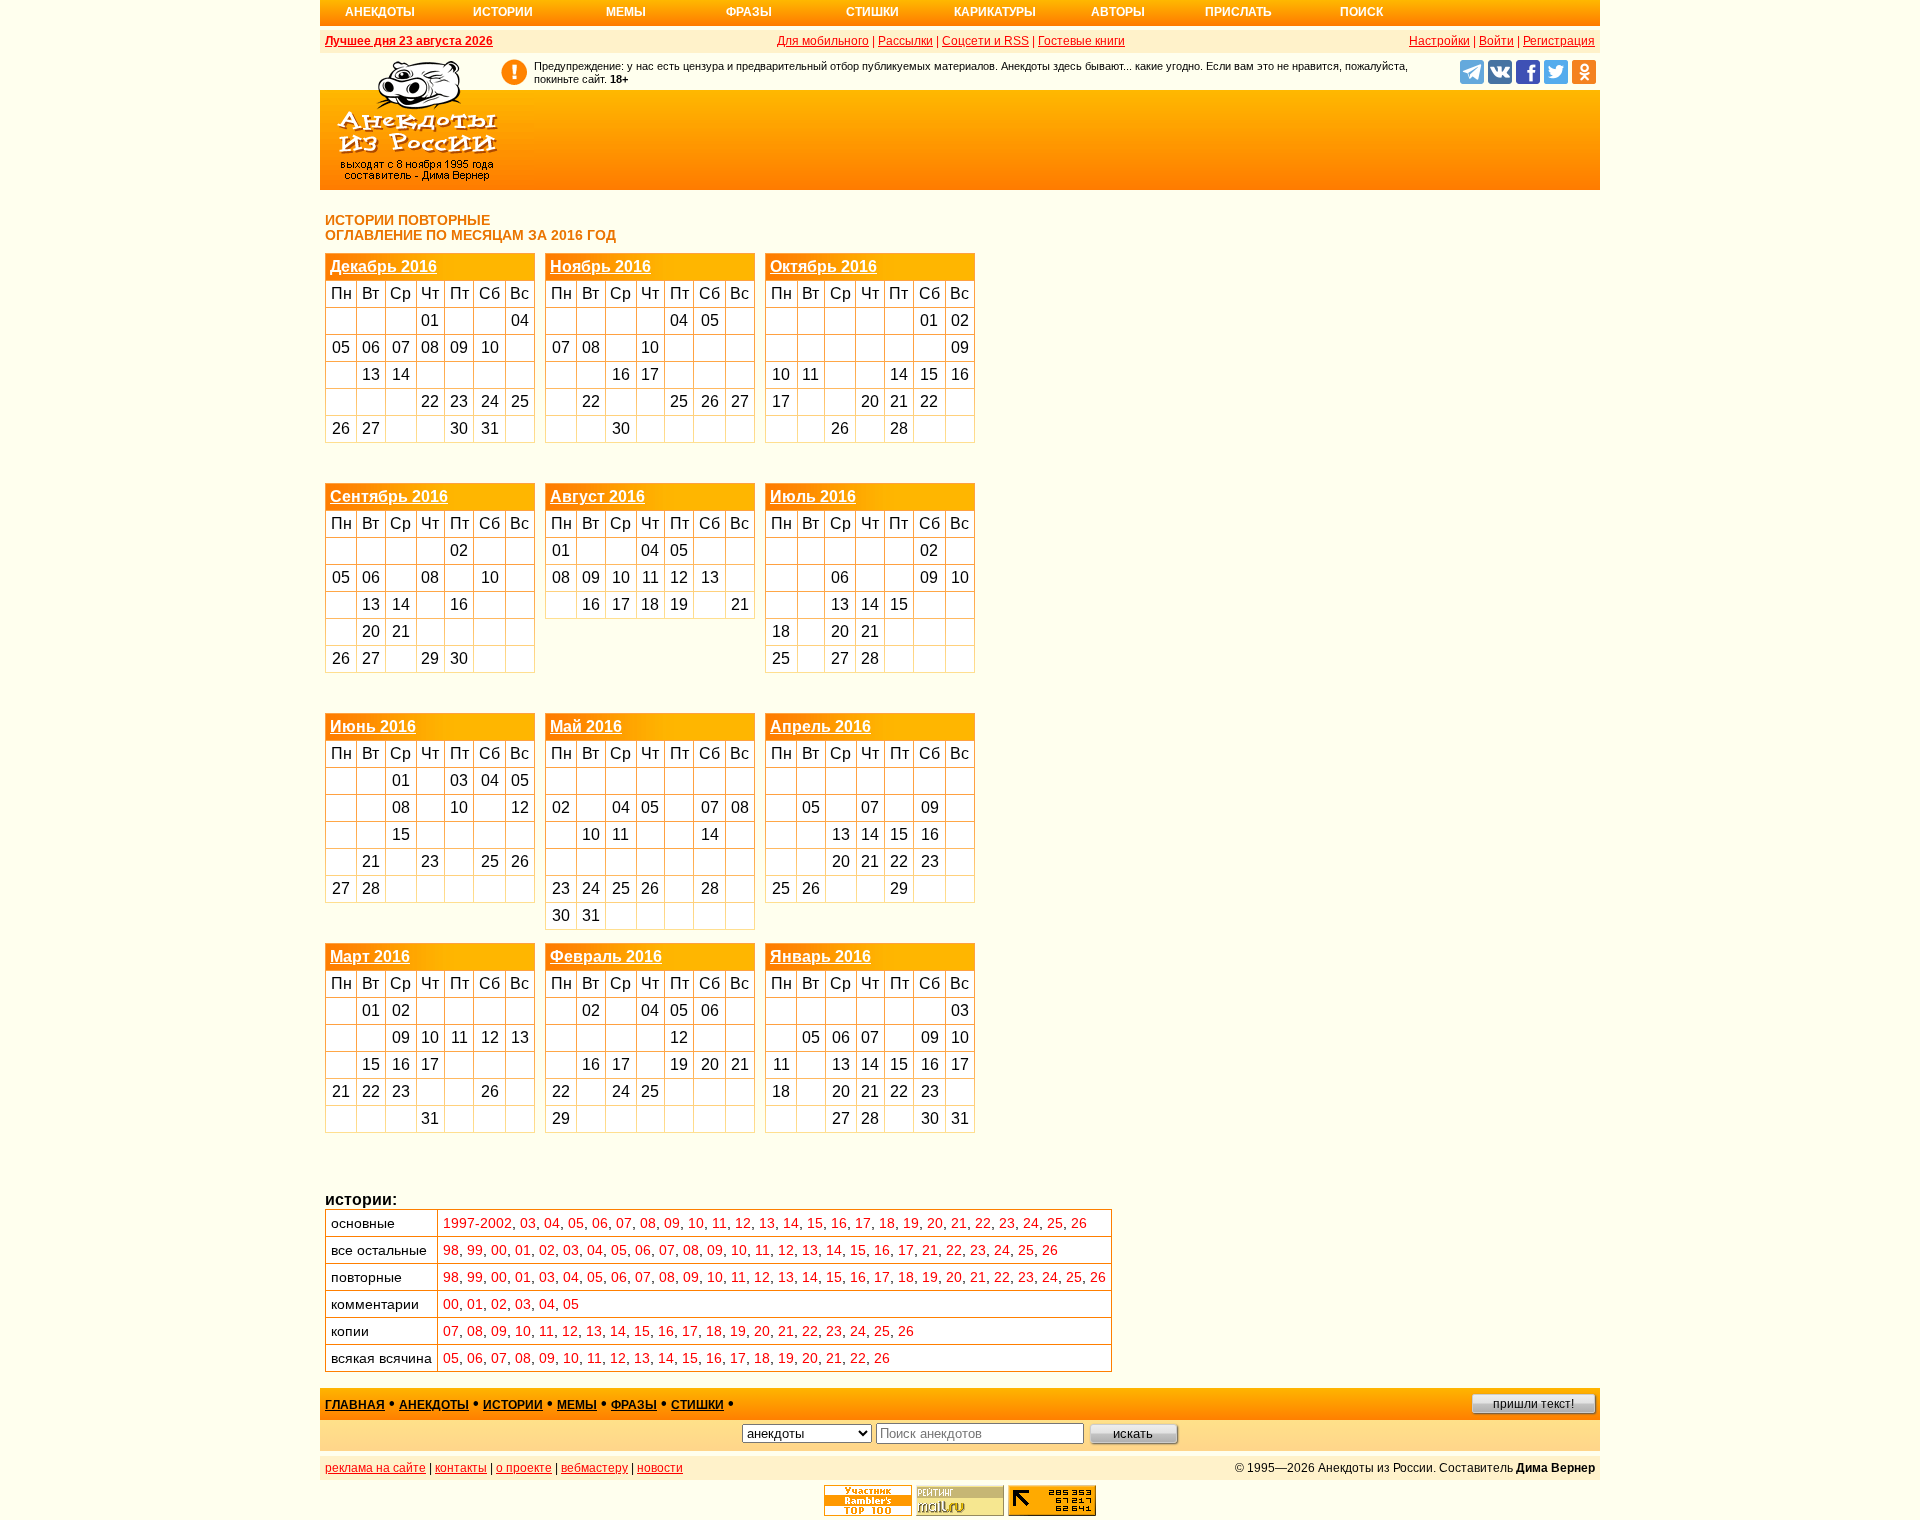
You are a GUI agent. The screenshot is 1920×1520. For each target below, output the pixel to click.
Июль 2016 (813, 496)
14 (401, 374)
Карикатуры (995, 12)
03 (459, 780)
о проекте (524, 1468)
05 (341, 347)
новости (660, 1468)
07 (401, 347)
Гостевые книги (1081, 41)
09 (459, 347)
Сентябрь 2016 (389, 496)
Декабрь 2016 (383, 266)
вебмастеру (594, 1468)
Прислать (1238, 12)
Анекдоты (380, 12)
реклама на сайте (375, 1468)
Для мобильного (823, 41)
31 (490, 428)
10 (490, 347)
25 (520, 401)
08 (430, 347)
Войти (1496, 41)
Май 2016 (586, 726)
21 (899, 401)
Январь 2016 (820, 956)
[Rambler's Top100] (868, 1500)
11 (810, 374)
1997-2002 (477, 1223)
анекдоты (434, 1405)
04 (520, 320)
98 (451, 1250)
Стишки (872, 12)
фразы (634, 1405)
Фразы (749, 12)
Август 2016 (597, 496)
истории (513, 1405)
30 (459, 428)
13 (371, 374)
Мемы (626, 12)
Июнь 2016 (373, 726)
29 (430, 658)
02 (960, 320)
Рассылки (905, 41)
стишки (697, 1405)
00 (499, 1250)
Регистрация (1559, 41)
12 (679, 577)
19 (679, 604)
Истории (503, 12)
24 (490, 401)
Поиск (1361, 12)
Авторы (1118, 12)
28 (899, 428)
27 (371, 428)
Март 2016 (370, 956)
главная (355, 1405)
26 (341, 428)
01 (430, 320)
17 (650, 374)
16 (621, 374)
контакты (461, 1468)
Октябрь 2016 (823, 266)
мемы (577, 1405)
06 (371, 347)
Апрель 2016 (820, 726)
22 (430, 401)
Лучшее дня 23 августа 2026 (409, 41)
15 (929, 374)
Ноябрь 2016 (600, 266)
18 (650, 604)
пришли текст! (1533, 1404)
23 (459, 401)
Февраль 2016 (606, 956)
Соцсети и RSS (985, 41)
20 (870, 401)
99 (475, 1250)
